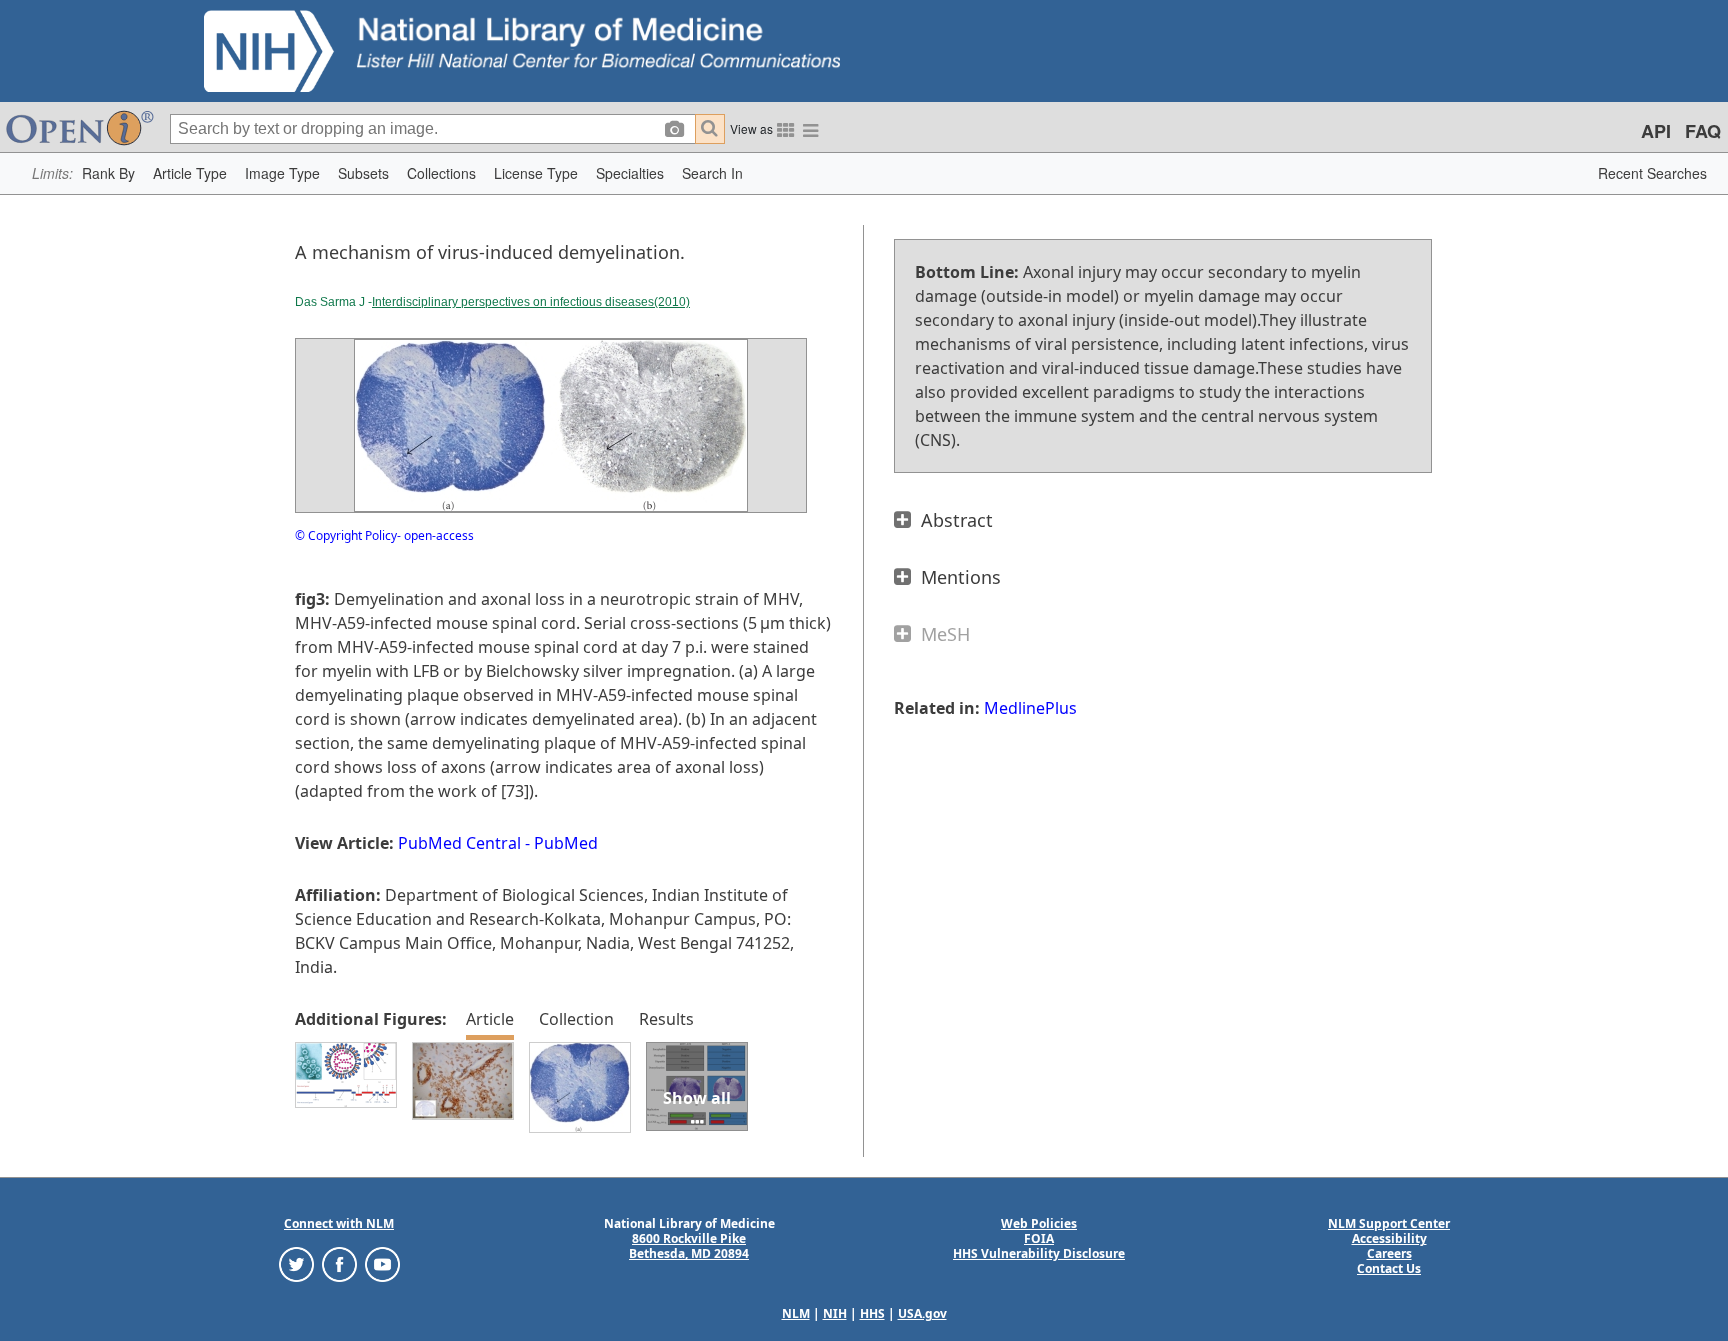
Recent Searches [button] (1652, 173)
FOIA (1039, 1238)
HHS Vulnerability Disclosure (1039, 1253)
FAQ (1703, 131)
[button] (108, 173)
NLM (796, 1313)
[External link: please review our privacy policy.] (296, 1263)
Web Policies (1039, 1223)
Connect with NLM (339, 1223)
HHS (872, 1313)
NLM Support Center (1389, 1223)
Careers (1389, 1253)
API (1656, 131)
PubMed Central (459, 843)
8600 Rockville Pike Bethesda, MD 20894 (689, 1246)
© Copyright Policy (346, 535)
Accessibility (1389, 1238)
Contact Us (1389, 1268)
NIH (835, 1313)
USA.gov (922, 1313)
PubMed (566, 843)
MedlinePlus (1030, 708)
